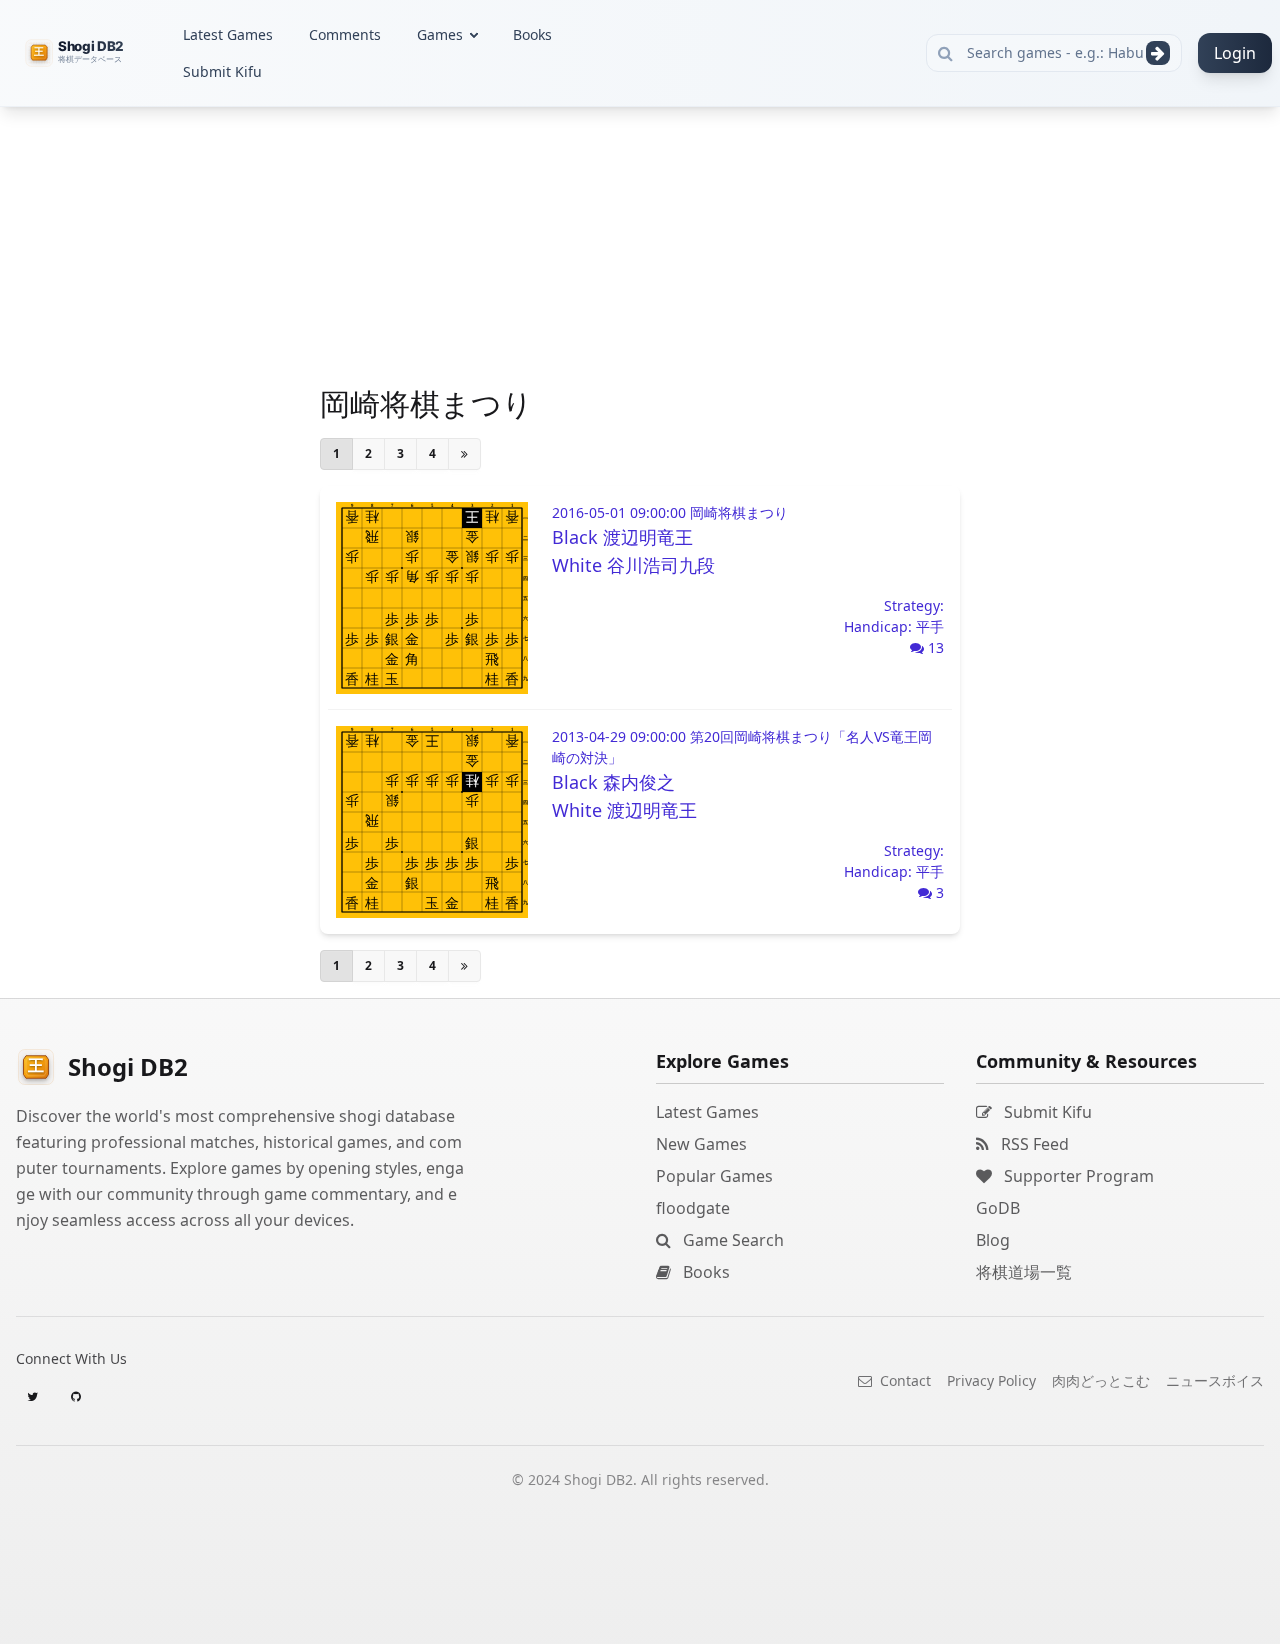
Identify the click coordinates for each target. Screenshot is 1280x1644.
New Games (701, 1144)
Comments (345, 34)
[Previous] (464, 454)
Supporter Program (1077, 1176)
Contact (903, 1380)
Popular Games (714, 1176)
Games (440, 34)
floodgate (693, 1208)
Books (532, 34)
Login (1235, 53)
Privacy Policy (991, 1380)
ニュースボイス (1215, 1380)
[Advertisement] (150, 406)
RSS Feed (1033, 1144)
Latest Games (228, 34)
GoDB (998, 1208)
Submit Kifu (222, 71)
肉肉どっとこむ (1101, 1380)
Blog (993, 1240)
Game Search (731, 1240)
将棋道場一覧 (1024, 1272)
